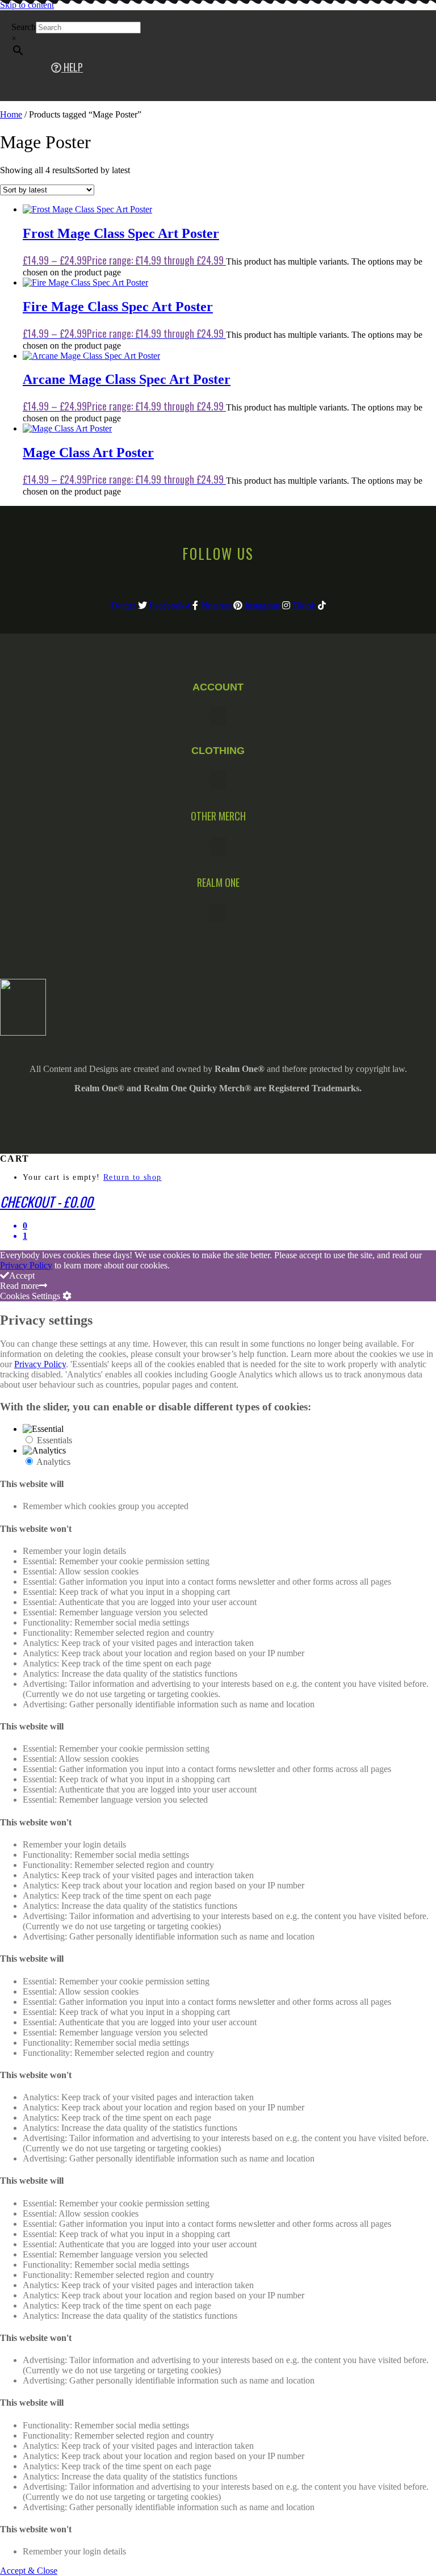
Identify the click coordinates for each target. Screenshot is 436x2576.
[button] (218, 716)
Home (11, 114)
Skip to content (27, 5)
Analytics (53, 1462)
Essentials (54, 1440)
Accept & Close (29, 2571)
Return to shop (133, 1177)
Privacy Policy (26, 1265)
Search (24, 27)
